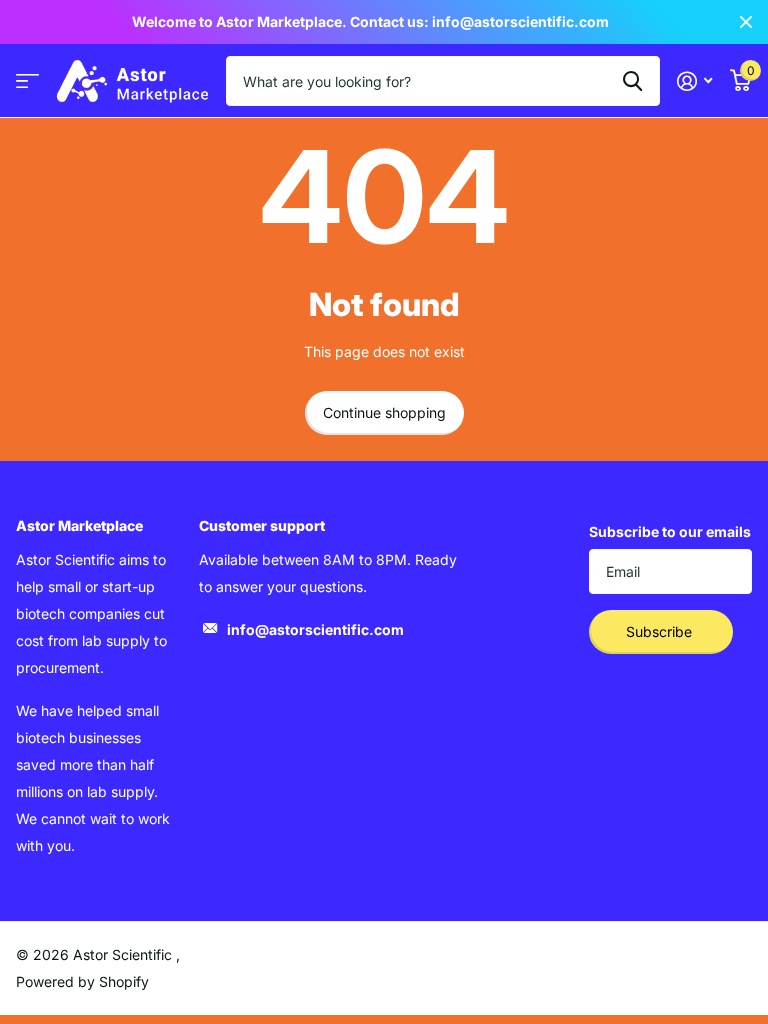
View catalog (27, 81)
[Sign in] (694, 81)
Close (746, 22)
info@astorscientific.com (315, 629)
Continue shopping (384, 412)
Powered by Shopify (82, 981)
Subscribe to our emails (670, 531)
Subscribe (661, 631)
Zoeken (632, 81)
